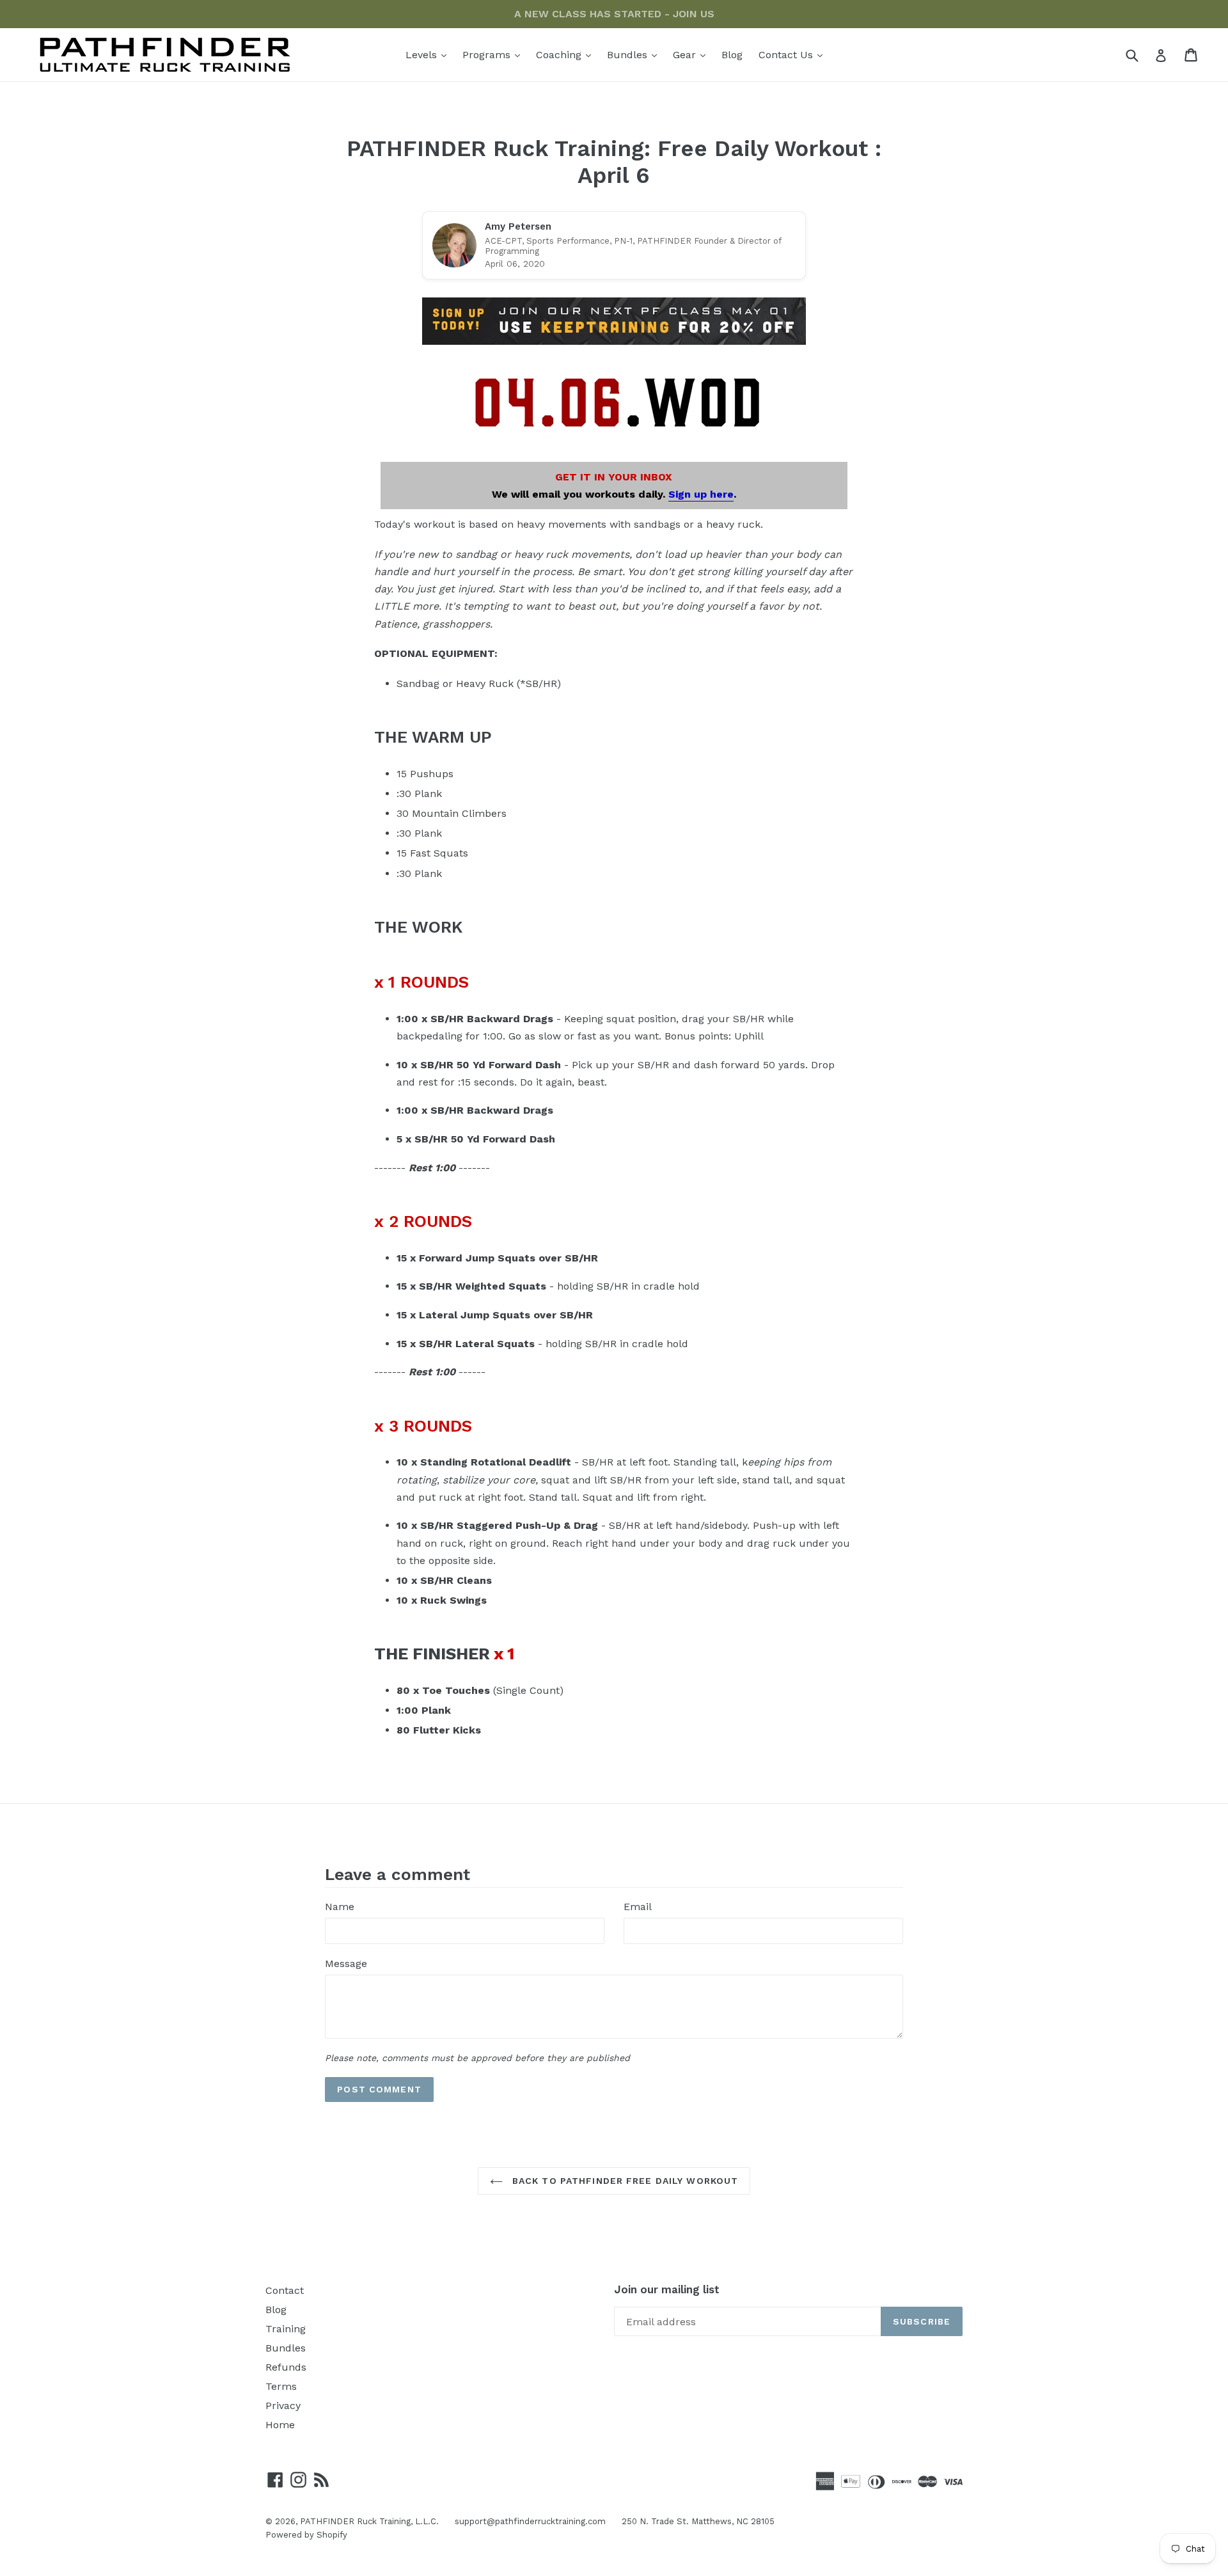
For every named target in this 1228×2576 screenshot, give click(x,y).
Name (340, 1907)
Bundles (635, 54)
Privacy (283, 2406)
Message (346, 1964)
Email (638, 1907)
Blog (732, 55)
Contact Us (794, 54)
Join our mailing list (667, 2289)
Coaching (567, 54)
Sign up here (701, 494)
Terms (281, 2386)
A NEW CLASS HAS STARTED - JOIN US (614, 14)
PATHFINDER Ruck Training (355, 2521)
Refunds (286, 2367)
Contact (285, 2290)
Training (286, 2329)
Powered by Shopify (306, 2535)
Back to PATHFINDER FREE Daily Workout (624, 2181)
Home (280, 2425)
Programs (494, 54)
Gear (692, 54)
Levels (429, 54)
